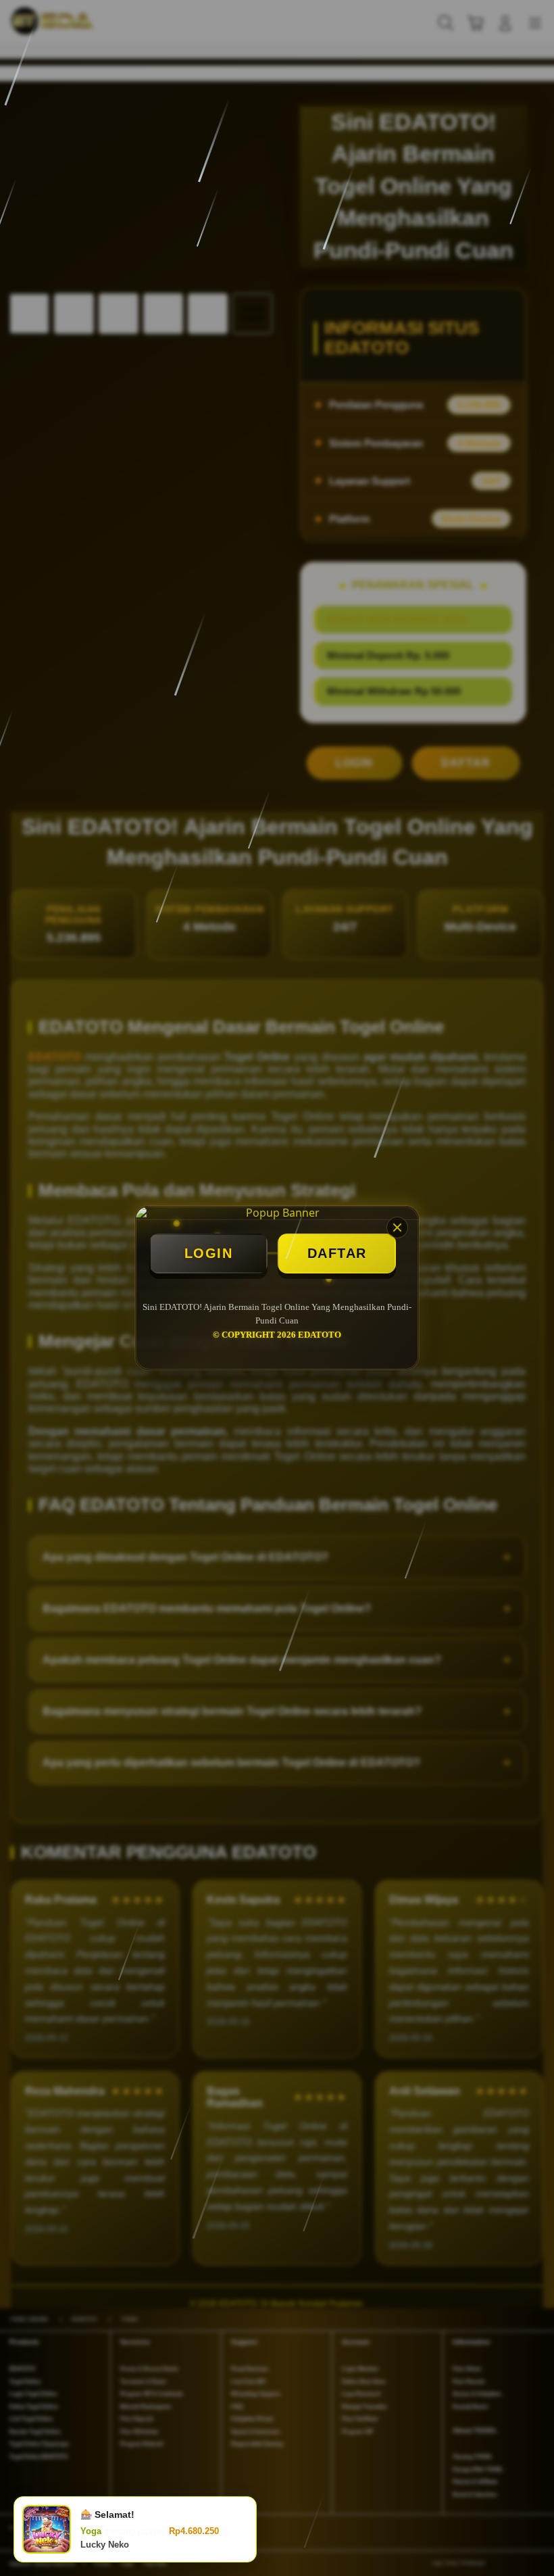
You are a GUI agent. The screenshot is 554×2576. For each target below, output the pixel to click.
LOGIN (209, 1253)
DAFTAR (337, 1253)
